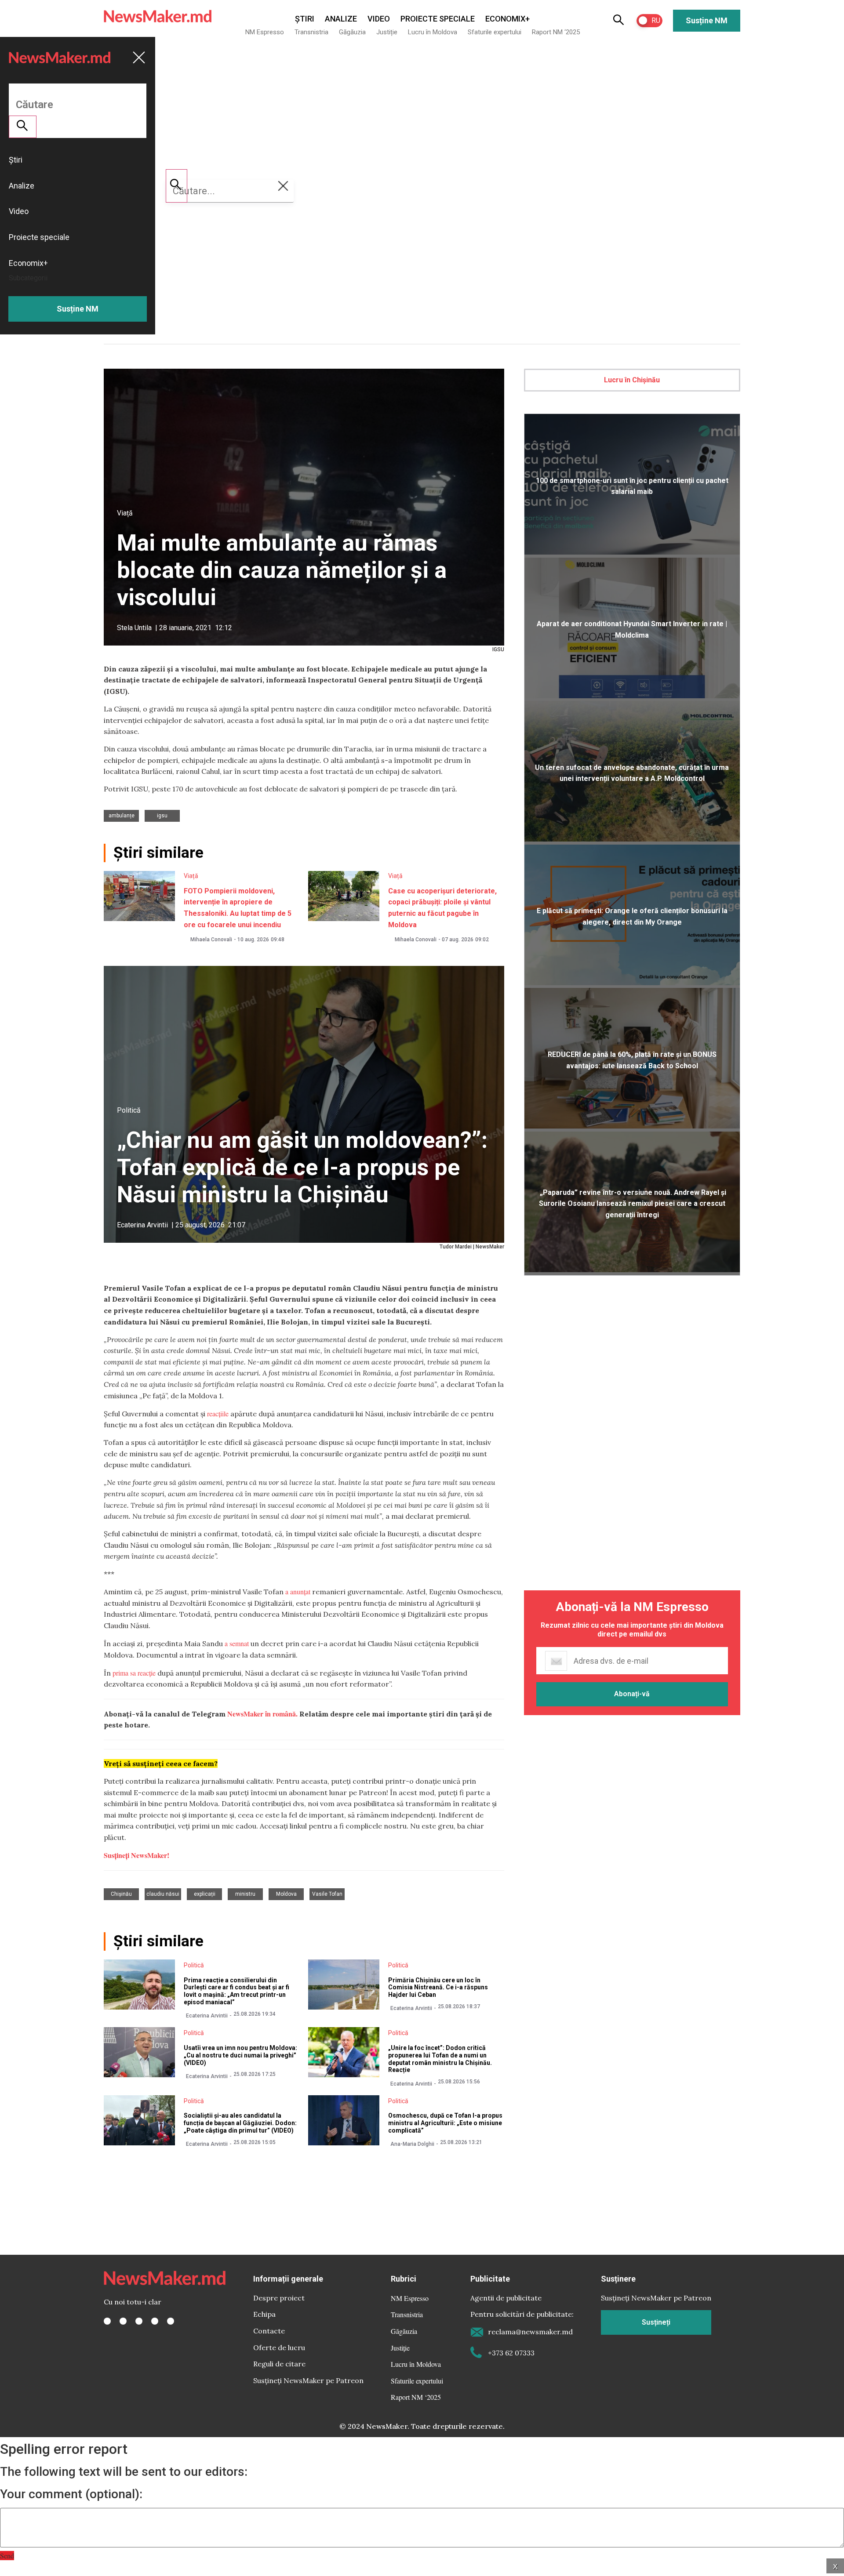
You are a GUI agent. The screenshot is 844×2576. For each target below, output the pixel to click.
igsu (162, 816)
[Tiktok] (155, 2321)
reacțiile (218, 1413)
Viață (125, 513)
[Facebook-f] (107, 2321)
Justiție (387, 32)
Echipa (264, 2314)
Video (379, 19)
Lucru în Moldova (433, 32)
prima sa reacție (134, 1673)
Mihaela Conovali (211, 940)
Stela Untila (134, 628)
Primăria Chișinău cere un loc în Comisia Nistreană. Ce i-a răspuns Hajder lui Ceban (438, 1988)
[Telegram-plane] (171, 2321)
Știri (305, 19)
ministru (245, 1894)
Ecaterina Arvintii (142, 1225)
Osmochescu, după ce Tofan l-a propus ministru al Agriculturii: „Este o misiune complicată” (445, 2123)
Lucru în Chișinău (632, 380)
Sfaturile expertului (495, 32)
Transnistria (311, 32)
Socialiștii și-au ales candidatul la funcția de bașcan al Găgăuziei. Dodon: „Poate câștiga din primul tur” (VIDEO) (240, 2123)
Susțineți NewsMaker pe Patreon (308, 2380)
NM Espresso (265, 32)
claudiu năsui (163, 1894)
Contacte (269, 2331)
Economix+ (507, 19)
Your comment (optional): (71, 2494)
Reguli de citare (279, 2364)
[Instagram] (139, 2321)
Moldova (286, 1894)
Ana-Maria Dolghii (412, 2144)
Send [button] (7, 2556)
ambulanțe (122, 816)
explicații (205, 1894)
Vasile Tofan (327, 1894)
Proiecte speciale (438, 19)
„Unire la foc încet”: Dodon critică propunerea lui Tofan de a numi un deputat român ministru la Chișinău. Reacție (440, 2059)
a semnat (237, 1643)
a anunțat (298, 1591)
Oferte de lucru (279, 2347)
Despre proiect (279, 2298)
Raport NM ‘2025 (556, 32)
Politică (129, 1110)
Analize (341, 19)
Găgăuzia (352, 32)
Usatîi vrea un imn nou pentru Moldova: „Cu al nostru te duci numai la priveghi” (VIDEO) (240, 2055)
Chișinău (121, 1894)
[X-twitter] (123, 2321)
